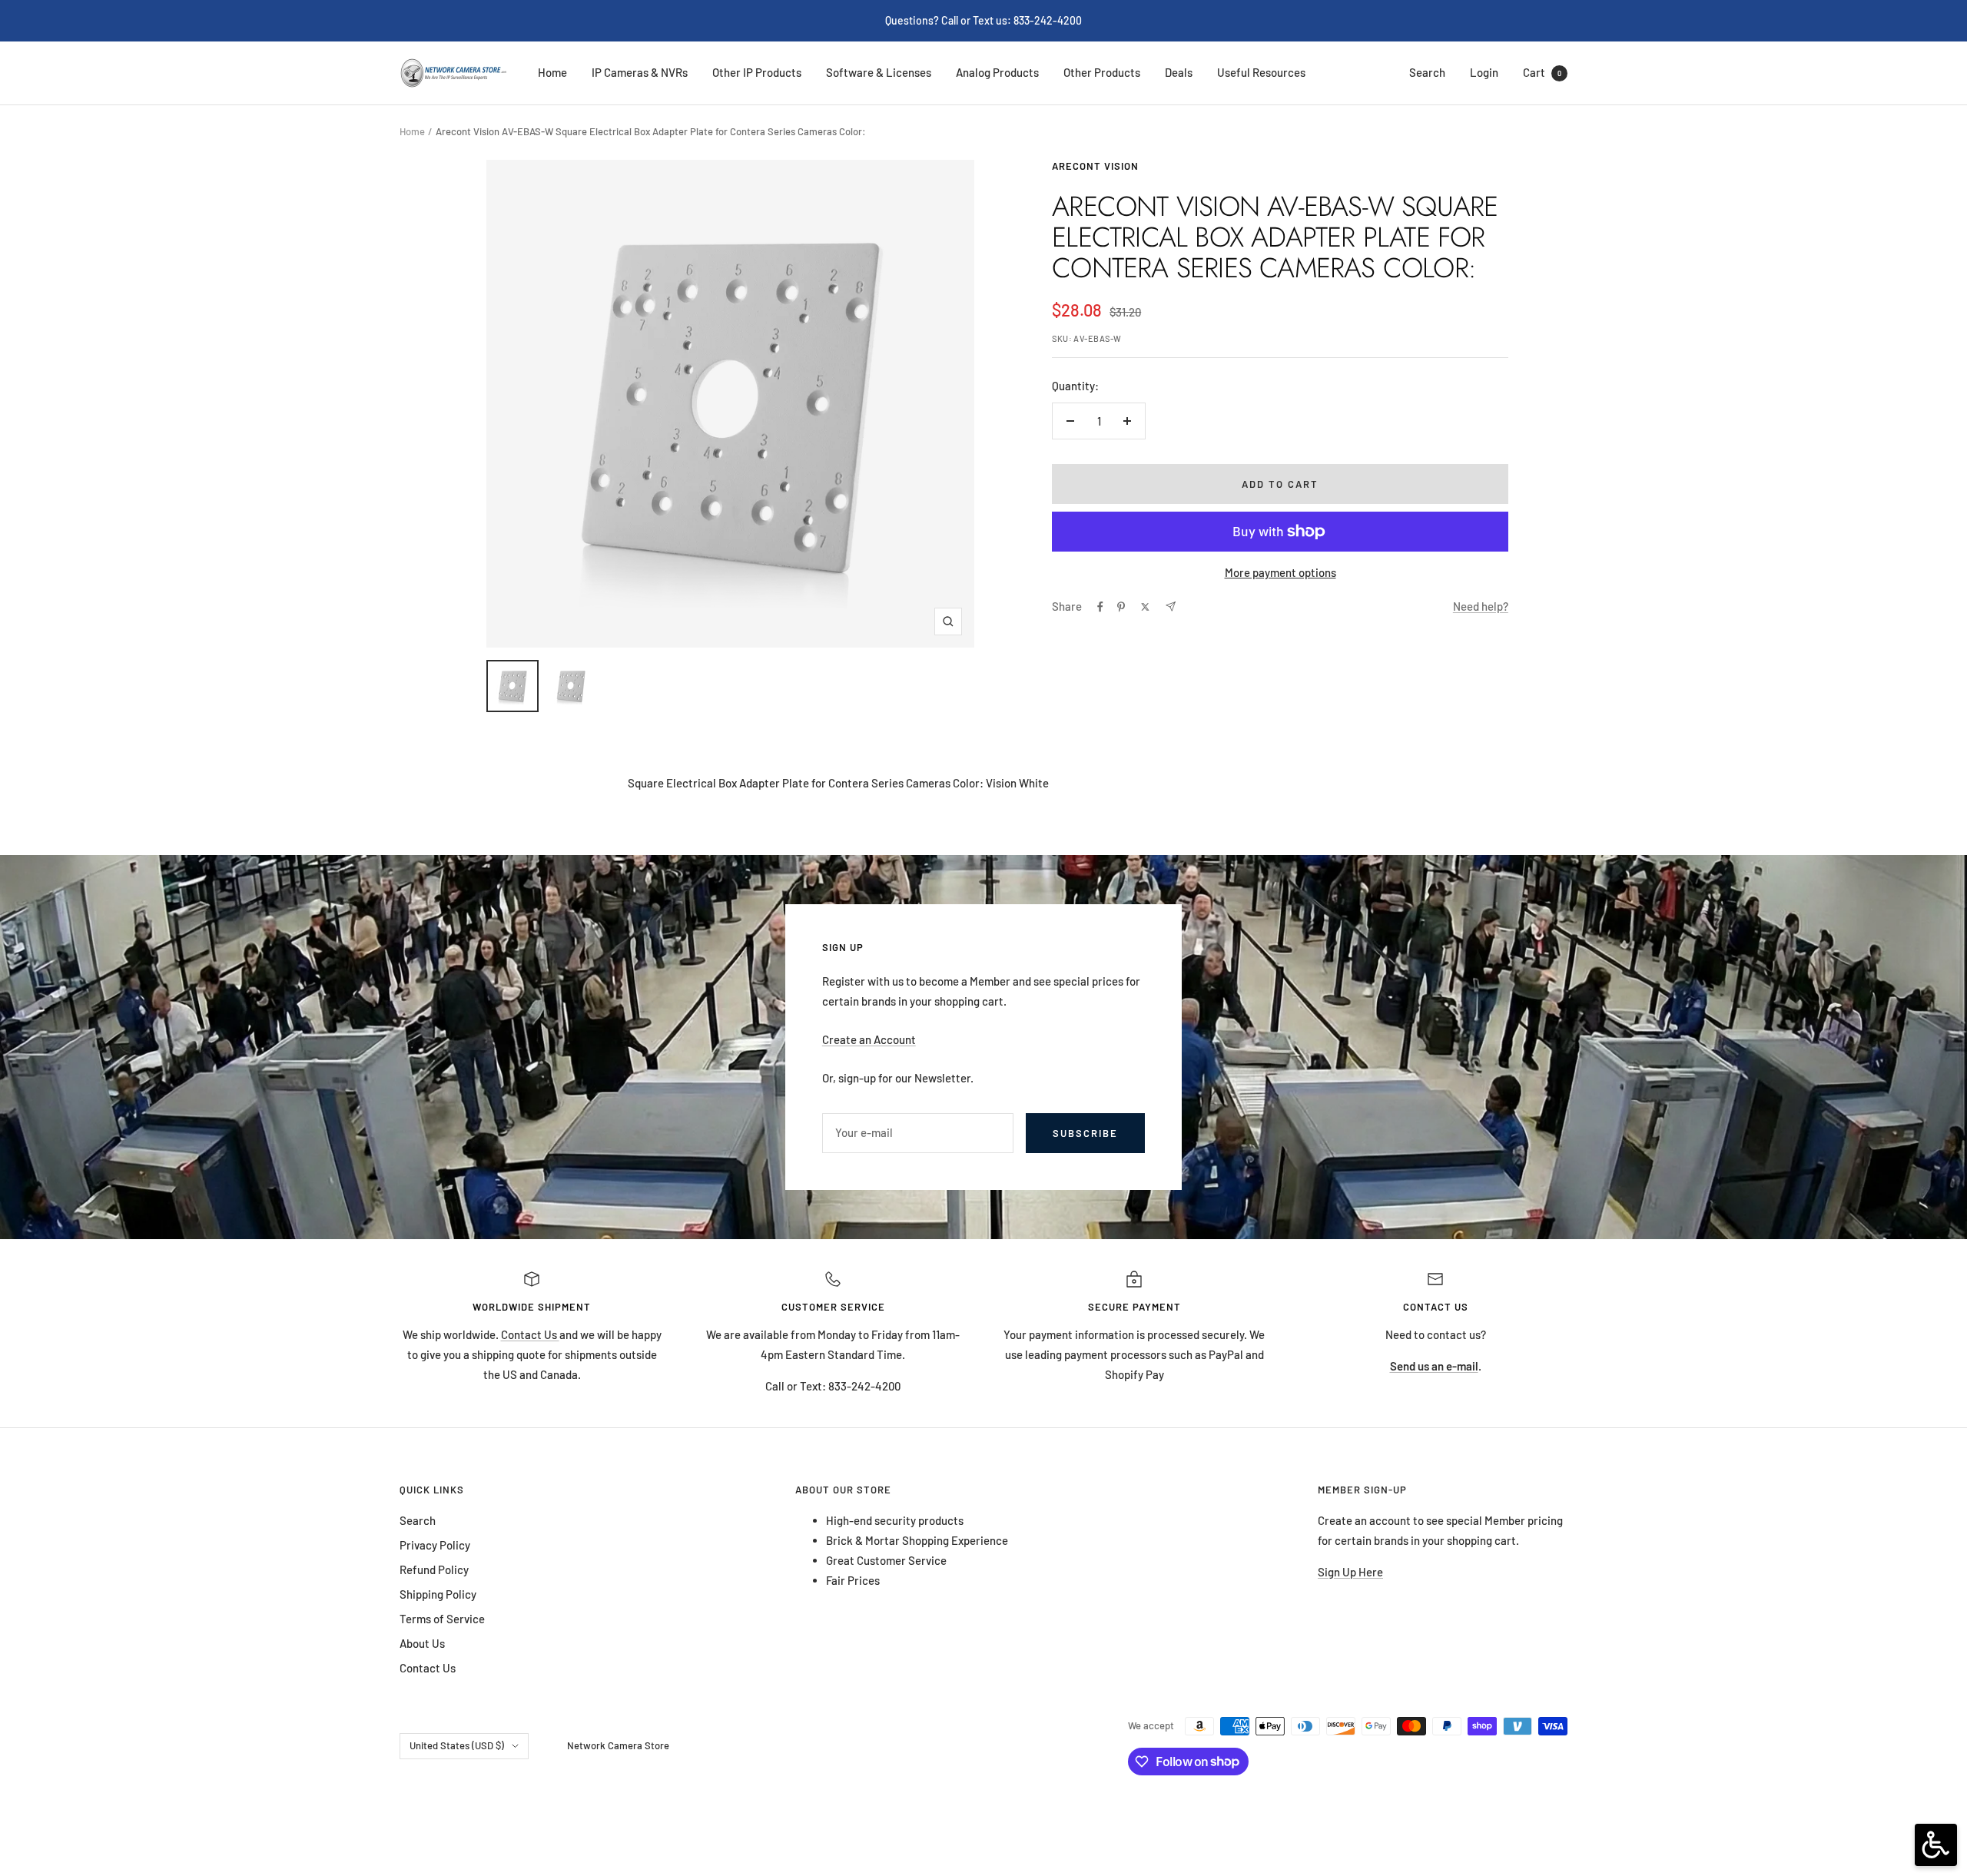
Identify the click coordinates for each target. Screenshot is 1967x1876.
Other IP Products (757, 72)
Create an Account (869, 1039)
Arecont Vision (1095, 166)
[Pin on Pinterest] (1121, 607)
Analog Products (997, 72)
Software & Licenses (879, 72)
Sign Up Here (1350, 1572)
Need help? (1481, 606)
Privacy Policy (435, 1545)
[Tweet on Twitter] (1145, 607)
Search (1427, 72)
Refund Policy (434, 1569)
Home (552, 72)
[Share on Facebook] (1100, 607)
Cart (1542, 72)
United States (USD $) (457, 1745)
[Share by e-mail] (1171, 607)
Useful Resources (1261, 72)
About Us (422, 1643)
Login (1484, 72)
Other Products (1102, 72)
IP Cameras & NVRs (640, 72)
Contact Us (530, 1334)
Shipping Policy (438, 1594)
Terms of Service (442, 1619)
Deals (1179, 72)
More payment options (1280, 572)
